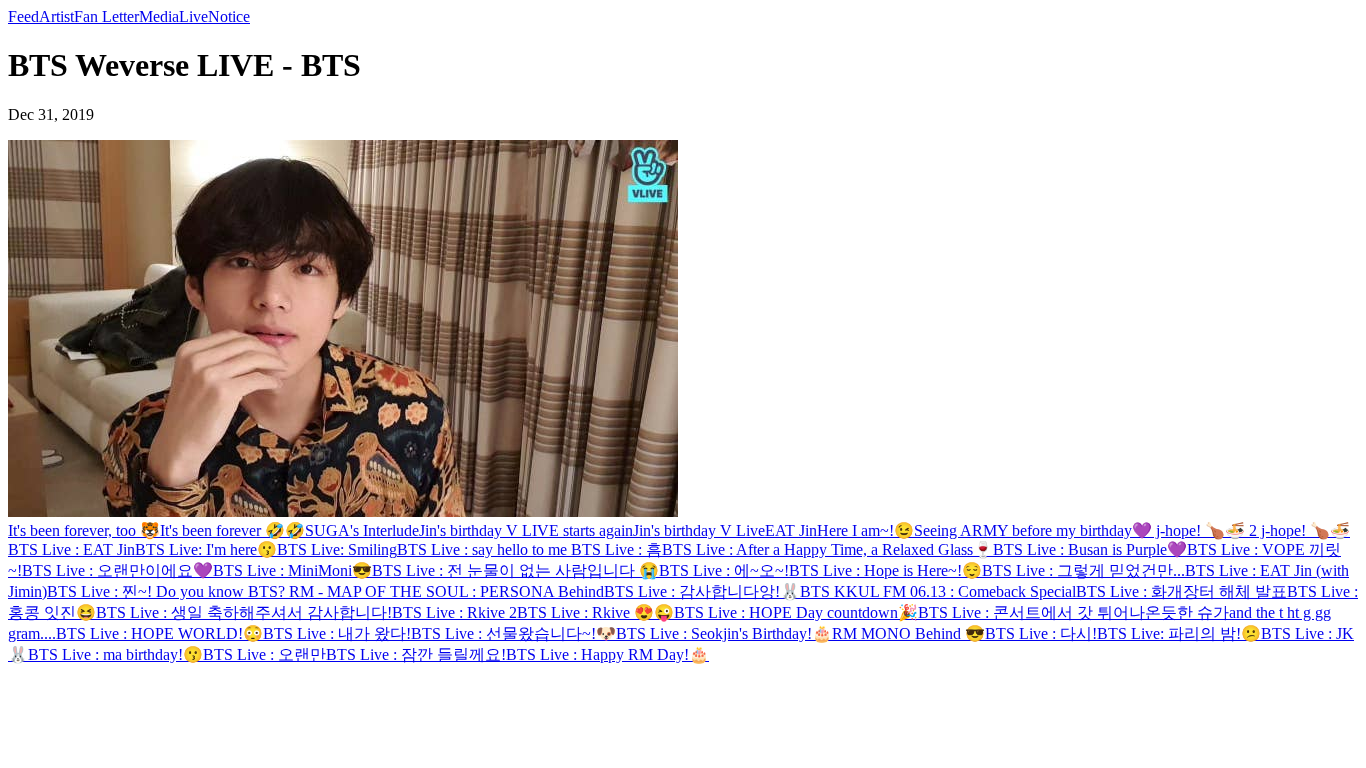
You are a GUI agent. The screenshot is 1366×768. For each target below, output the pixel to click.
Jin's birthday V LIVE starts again (526, 530)
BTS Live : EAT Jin (71, 549)
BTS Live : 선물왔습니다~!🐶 (513, 633)
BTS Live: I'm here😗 (206, 549)
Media (159, 16)
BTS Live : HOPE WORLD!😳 (159, 633)
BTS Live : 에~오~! (724, 570)
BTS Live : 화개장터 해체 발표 (1181, 591)
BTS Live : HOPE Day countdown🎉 (796, 612)
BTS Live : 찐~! (101, 591)
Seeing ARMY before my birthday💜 (1033, 530)
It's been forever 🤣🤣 (232, 530)
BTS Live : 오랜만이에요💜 (117, 570)
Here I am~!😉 (865, 530)
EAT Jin (791, 530)
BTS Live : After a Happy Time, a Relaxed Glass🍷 (827, 549)
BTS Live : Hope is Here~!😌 (885, 570)
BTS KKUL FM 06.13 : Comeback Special (938, 591)
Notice (229, 16)
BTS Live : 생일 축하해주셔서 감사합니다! (244, 612)
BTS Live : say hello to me (484, 549)
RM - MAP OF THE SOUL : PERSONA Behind (446, 591)
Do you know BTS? (222, 591)
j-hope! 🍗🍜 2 (1204, 530)
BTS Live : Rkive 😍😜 (595, 612)
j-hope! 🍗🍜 (1303, 530)
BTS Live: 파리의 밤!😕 (1179, 633)
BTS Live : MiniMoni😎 (292, 570)
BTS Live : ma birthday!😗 (115, 654)
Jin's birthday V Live (699, 530)
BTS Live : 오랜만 (264, 654)
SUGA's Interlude (362, 530)
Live (193, 16)
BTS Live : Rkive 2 (454, 612)
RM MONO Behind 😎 (908, 633)
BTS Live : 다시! (1041, 633)
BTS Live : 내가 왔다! (337, 633)
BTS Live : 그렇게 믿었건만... (1083, 570)
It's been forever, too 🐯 (84, 530)
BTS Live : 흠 (616, 549)
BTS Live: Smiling (337, 549)
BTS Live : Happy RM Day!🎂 (607, 654)
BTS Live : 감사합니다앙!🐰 (702, 591)
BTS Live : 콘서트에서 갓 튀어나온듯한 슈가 (1073, 612)
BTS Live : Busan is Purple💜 (1090, 549)
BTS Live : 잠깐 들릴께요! (416, 654)
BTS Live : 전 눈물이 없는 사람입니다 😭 (515, 570)
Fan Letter (106, 16)
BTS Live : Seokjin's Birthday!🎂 (724, 633)
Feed (23, 16)
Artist (56, 16)
